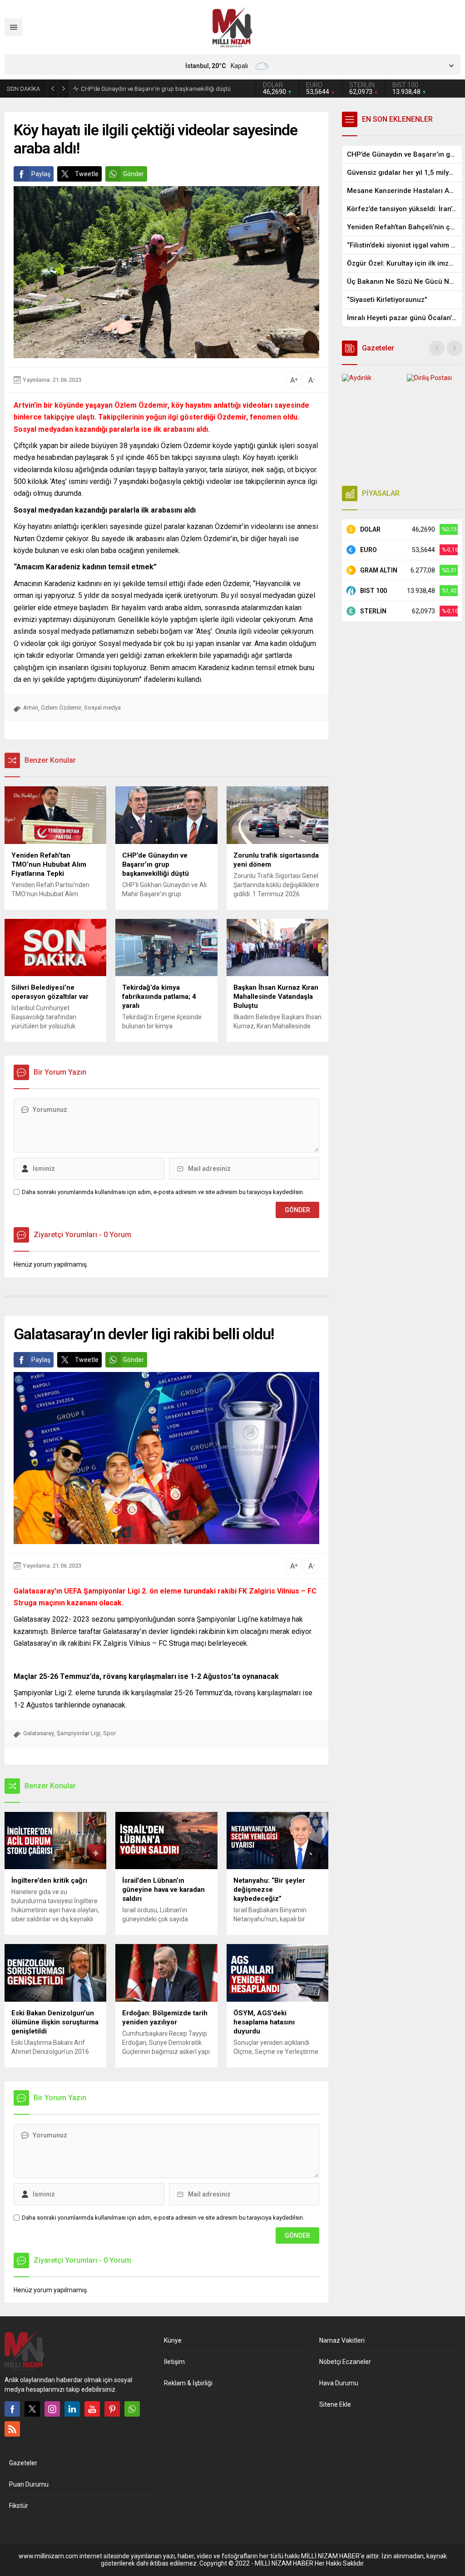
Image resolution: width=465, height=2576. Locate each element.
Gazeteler (23, 2463)
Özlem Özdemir (61, 708)
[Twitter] (32, 2409)
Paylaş (41, 174)
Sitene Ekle (335, 2404)
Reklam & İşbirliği (188, 2383)
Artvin (31, 708)
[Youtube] (92, 2409)
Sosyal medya (102, 708)
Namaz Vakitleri (342, 2340)
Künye (173, 2340)
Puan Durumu (29, 2484)
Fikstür (19, 2506)
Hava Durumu (339, 2383)
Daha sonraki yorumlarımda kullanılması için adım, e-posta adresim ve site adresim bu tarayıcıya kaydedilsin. (163, 1192)
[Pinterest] (112, 2409)
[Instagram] (52, 2409)
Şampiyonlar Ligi (79, 1733)
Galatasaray (39, 1733)
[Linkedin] (72, 2409)
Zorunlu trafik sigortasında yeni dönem (131, 89)
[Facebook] (12, 2409)
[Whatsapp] (132, 2409)
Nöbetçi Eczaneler (345, 2362)
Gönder (134, 174)
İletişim (174, 2362)
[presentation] (437, 348)
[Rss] (12, 2429)
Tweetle (87, 174)
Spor (109, 1733)
